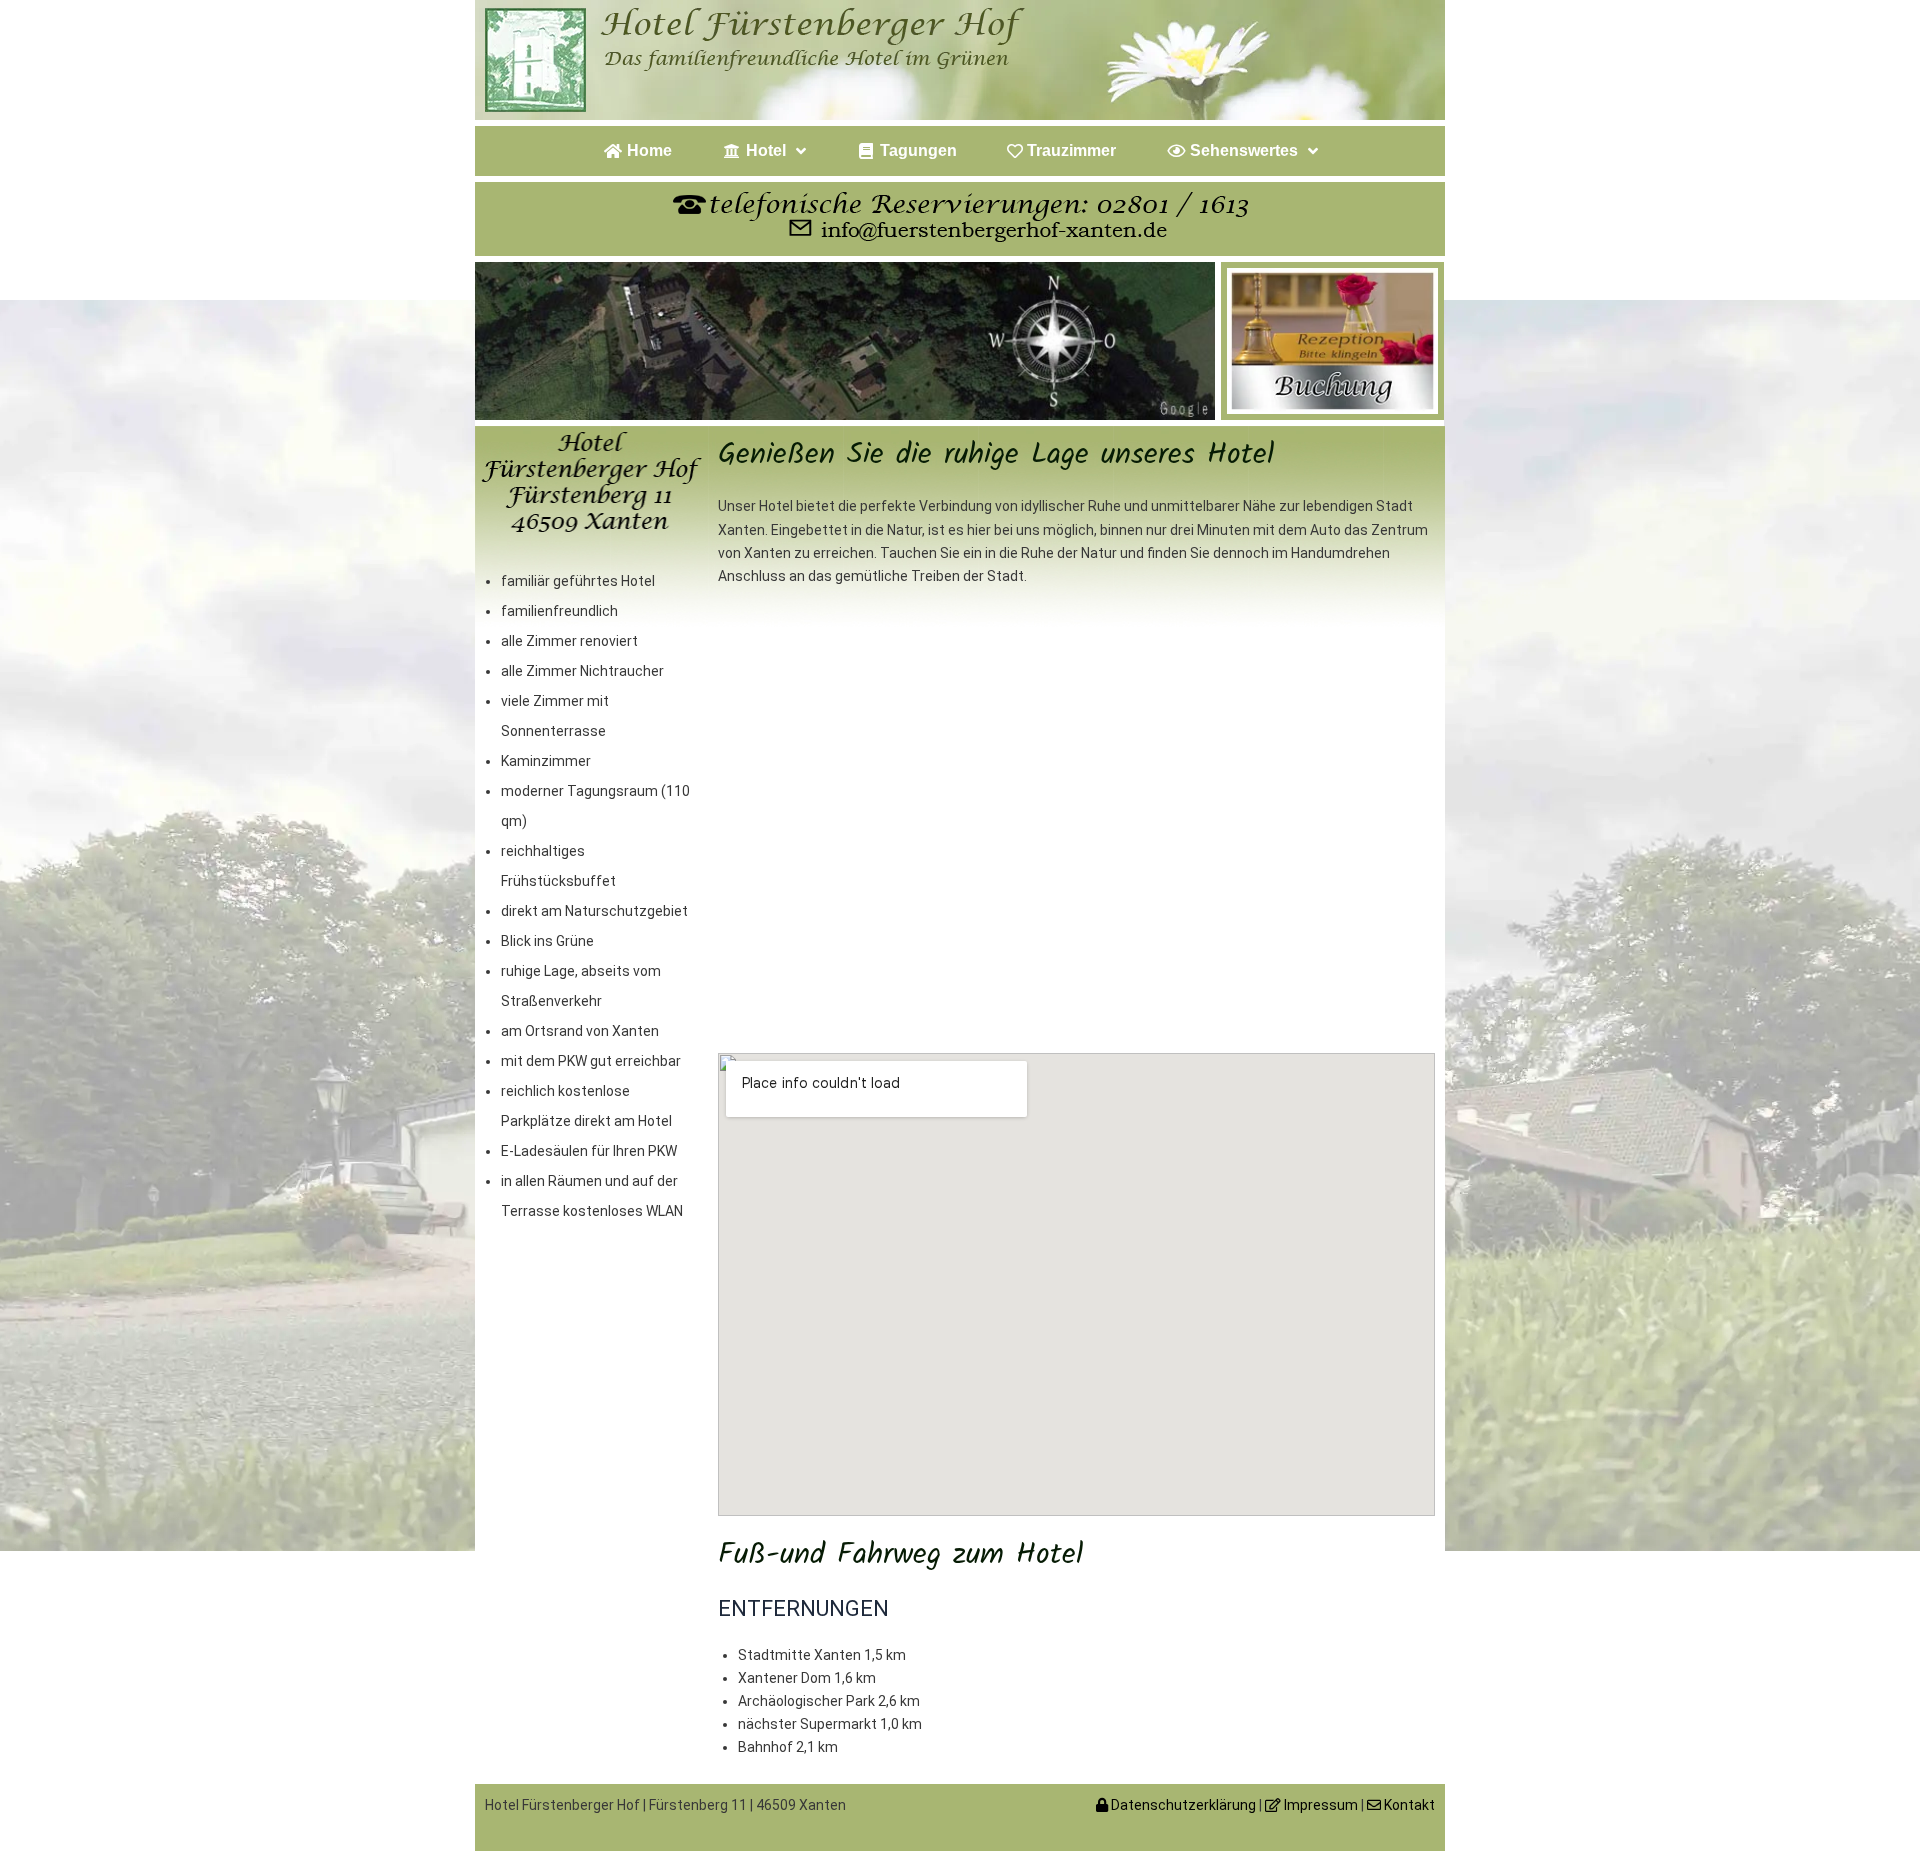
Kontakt (1408, 1805)
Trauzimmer (1069, 150)
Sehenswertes (1242, 150)
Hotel (764, 150)
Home (647, 150)
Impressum (1319, 1805)
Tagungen (916, 150)
